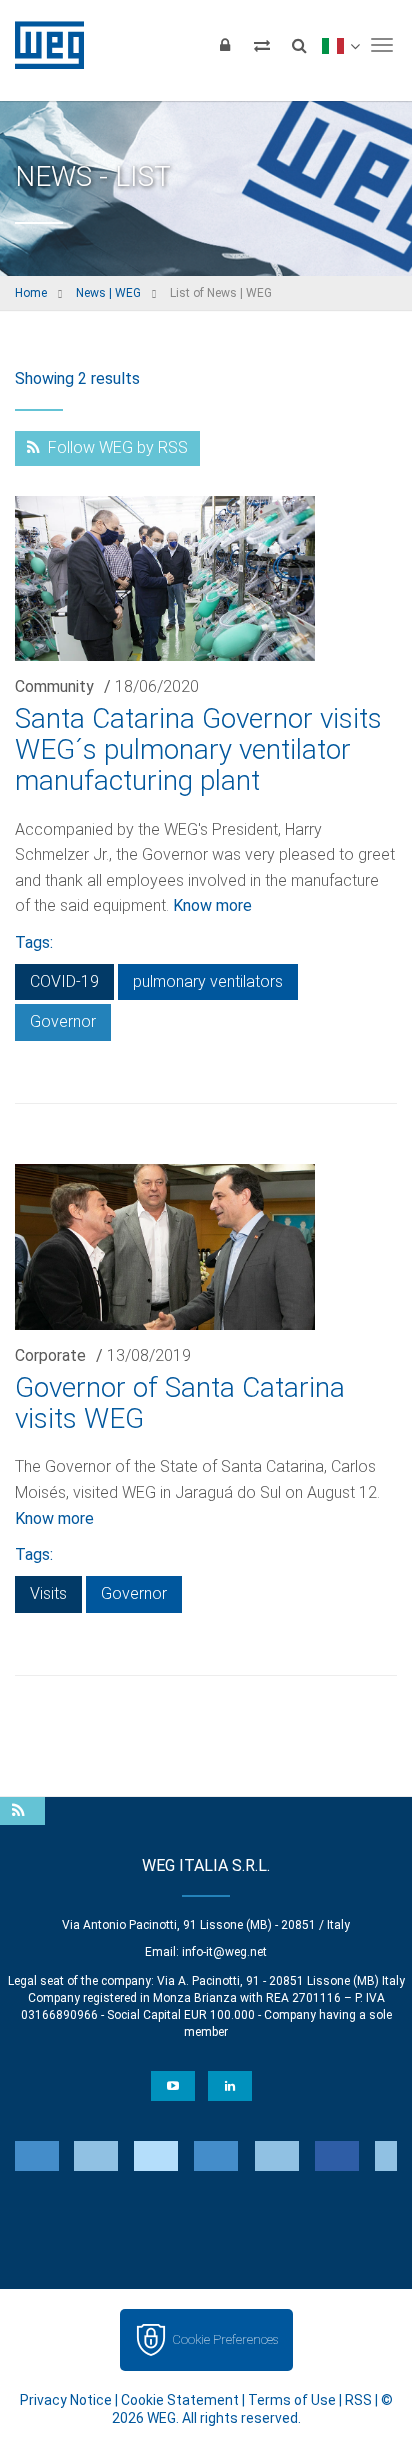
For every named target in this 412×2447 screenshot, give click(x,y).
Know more (212, 905)
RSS (358, 2400)
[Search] (299, 45)
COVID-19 (64, 981)
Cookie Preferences (225, 2339)
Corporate (50, 1355)
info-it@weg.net (224, 1952)
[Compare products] (262, 45)
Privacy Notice (66, 2400)
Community (54, 686)
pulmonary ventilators (208, 981)
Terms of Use (292, 2400)
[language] (340, 45)
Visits (48, 1593)
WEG (42, 45)
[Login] (225, 45)
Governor (63, 1021)
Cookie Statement (180, 2400)
